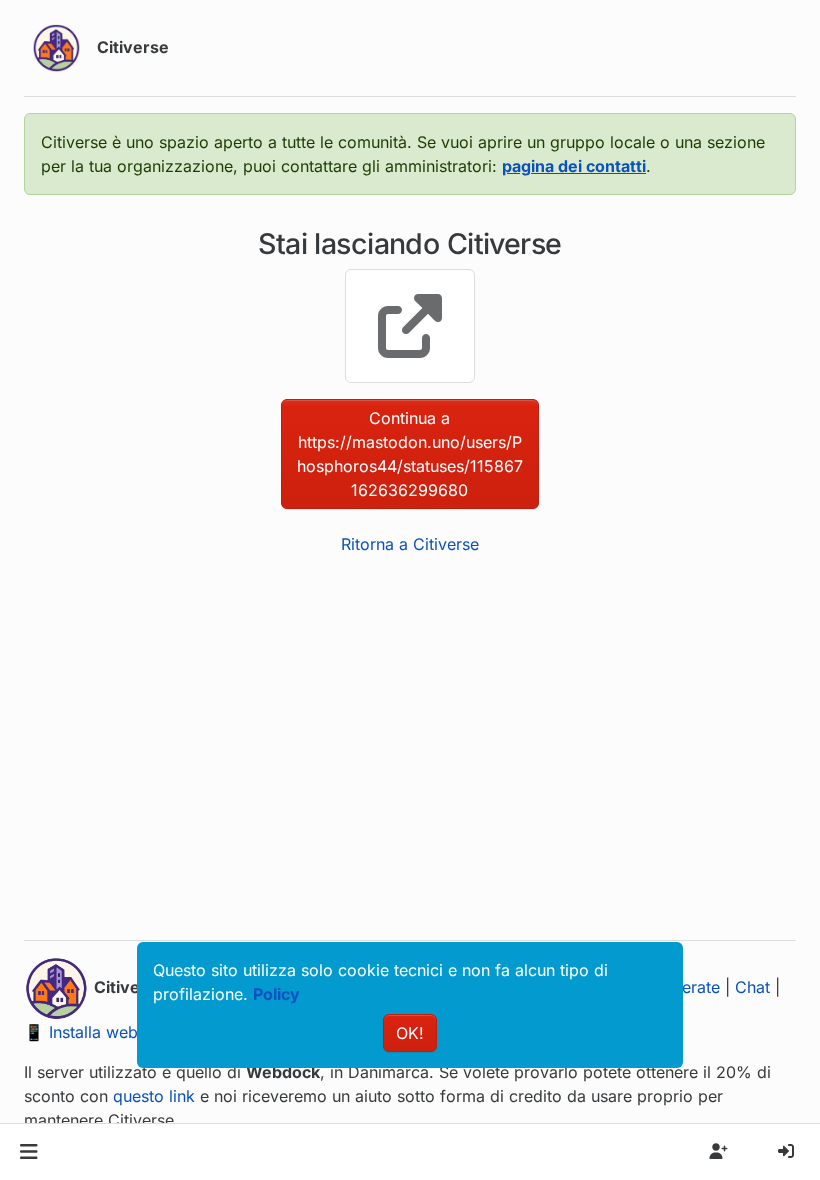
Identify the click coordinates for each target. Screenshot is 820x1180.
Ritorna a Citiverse (410, 544)
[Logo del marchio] (56, 48)
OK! (410, 1033)
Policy (276, 994)
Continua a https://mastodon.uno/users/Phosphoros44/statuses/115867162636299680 (410, 454)
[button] (28, 1152)
